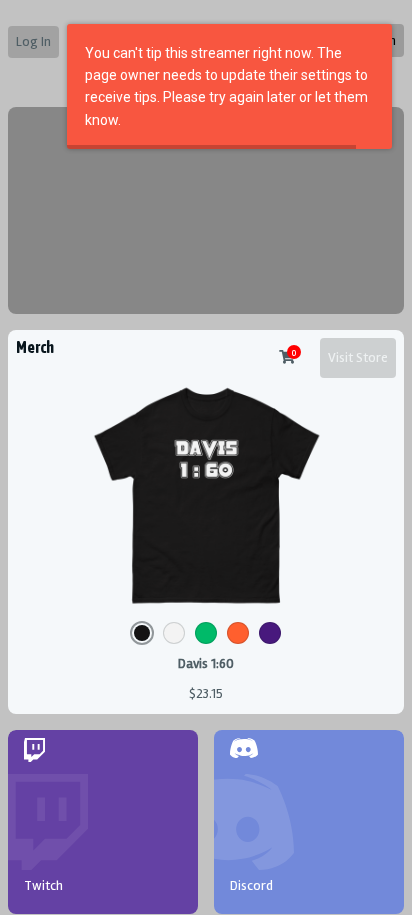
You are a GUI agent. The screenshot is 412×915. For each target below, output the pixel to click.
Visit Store (358, 357)
